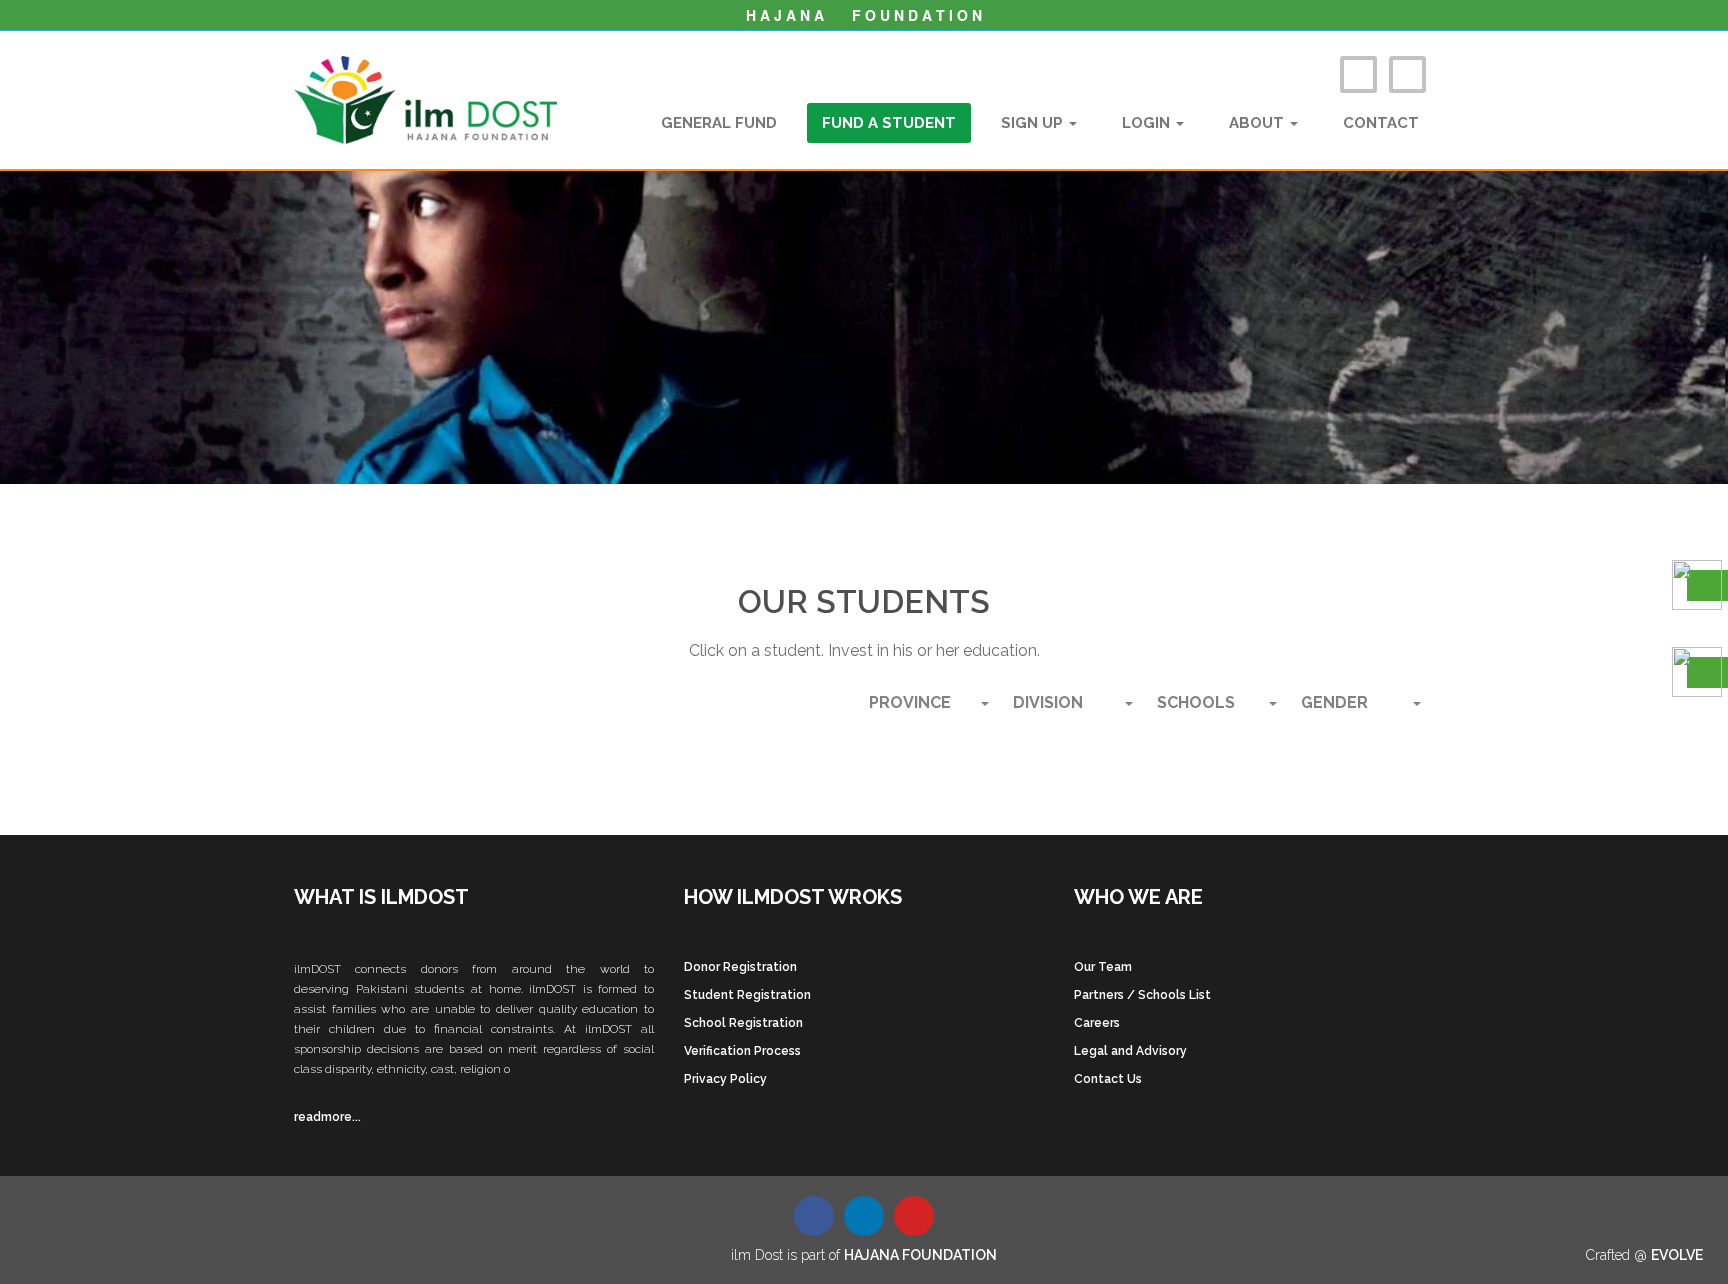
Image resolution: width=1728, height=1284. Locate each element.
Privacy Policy (725, 1079)
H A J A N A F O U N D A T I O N (864, 15)
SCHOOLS (1196, 702)
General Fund (719, 123)
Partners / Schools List (1142, 995)
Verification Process (742, 1051)
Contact (1381, 123)
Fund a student (889, 123)
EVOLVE (1677, 1255)
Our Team (1103, 967)
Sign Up (1034, 123)
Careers (1097, 1023)
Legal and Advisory (1130, 1051)
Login (1148, 123)
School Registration (743, 1023)
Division (1048, 702)
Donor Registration (740, 967)
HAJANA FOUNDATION (920, 1255)
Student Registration (747, 995)
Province (910, 702)
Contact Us (1108, 1079)
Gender (1334, 702)
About (1258, 123)
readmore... (327, 1117)
